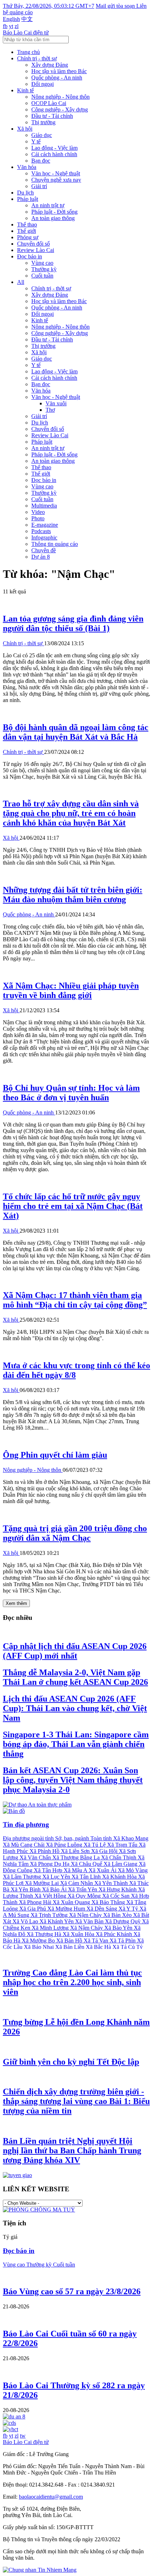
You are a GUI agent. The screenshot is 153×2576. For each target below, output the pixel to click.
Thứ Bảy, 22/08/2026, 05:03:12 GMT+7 (49, 6)
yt (11, 26)
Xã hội (25, 129)
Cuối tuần (42, 276)
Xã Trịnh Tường (50, 1915)
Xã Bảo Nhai (39, 1947)
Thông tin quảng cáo (55, 544)
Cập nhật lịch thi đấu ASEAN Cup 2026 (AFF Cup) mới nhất (75, 1651)
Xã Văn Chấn (36, 1857)
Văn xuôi (56, 403)
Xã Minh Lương (51, 1928)
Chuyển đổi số (33, 244)
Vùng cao (42, 263)
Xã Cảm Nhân (77, 1883)
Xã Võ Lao (26, 1921)
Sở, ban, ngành (73, 1838)
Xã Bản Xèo (118, 1915)
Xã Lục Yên (57, 1877)
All (21, 282)
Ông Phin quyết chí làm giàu (55, 1455)
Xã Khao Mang (131, 1838)
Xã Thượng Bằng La (77, 1857)
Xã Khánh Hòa (120, 1877)
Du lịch (25, 193)
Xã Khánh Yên (57, 1921)
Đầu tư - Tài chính (52, 116)
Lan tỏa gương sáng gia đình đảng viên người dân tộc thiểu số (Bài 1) (73, 623)
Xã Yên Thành (112, 1883)
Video (38, 512)
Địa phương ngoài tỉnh (29, 1838)
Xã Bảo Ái (55, 1889)
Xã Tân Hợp (49, 1870)
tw (23, 2436)
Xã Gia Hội (105, 1851)
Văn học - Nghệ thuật (56, 173)
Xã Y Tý (129, 1909)
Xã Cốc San (117, 1896)
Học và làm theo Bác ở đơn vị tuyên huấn (71, 1093)
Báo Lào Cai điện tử (26, 32)
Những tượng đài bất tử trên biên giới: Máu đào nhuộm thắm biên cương (73, 895)
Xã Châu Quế (87, 1864)
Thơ (50, 410)
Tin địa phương (26, 1824)
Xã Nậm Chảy (87, 1928)
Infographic (44, 538)
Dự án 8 (41, 557)
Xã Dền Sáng (102, 1909)
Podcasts (41, 531)
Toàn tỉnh (102, 1838)
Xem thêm (16, 1603)
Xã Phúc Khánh (115, 1934)
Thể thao (27, 224)
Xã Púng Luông (65, 1845)
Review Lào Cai (36, 250)
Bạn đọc (41, 161)
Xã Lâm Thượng (23, 1877)
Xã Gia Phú (33, 1909)
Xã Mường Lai (43, 1883)
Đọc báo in (30, 256)
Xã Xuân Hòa (79, 1934)
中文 (27, 19)
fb (5, 26)
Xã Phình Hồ (45, 1851)
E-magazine (45, 525)
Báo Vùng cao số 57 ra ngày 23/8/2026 (72, 2291)
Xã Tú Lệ (95, 1845)
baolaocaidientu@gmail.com (51, 2497)
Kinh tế (25, 90)
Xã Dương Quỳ (123, 1921)
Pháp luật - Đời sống (54, 212)
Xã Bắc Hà (99, 1947)
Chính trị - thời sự (37, 58)
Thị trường (43, 122)
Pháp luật (28, 199)
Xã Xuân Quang (72, 1902)
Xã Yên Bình (26, 1889)
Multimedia (44, 506)
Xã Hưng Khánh (118, 1889)
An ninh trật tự (48, 205)
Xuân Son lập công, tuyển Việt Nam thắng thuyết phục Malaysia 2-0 (73, 1780)
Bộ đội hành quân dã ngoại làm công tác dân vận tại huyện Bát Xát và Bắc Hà (76, 732)
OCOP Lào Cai (49, 103)
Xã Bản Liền (70, 1947)
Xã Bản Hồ (70, 1941)
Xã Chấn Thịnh (119, 1857)
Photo (38, 518)
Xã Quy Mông (85, 1896)
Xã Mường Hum (67, 1909)
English (11, 19)
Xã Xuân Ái (103, 1870)
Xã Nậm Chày (86, 1915)
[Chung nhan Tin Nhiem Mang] (40, 2570)
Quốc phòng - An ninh (57, 78)
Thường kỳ (44, 269)
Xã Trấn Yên (83, 1889)
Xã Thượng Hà (45, 1934)
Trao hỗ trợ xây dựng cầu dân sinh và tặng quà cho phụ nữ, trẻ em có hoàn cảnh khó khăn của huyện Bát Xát (71, 813)
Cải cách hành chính (54, 154)
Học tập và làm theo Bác (59, 71)
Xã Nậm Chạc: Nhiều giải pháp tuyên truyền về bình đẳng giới (71, 990)
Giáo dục (42, 135)
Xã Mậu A (76, 1870)
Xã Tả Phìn (123, 1941)
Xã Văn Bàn (90, 1921)
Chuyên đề (44, 550)
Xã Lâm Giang (121, 1864)
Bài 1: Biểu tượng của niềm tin (76, 2101)
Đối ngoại (43, 84)
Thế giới (27, 231)
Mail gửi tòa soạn (116, 6)
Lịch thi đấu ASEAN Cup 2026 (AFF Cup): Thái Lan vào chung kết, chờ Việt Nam (75, 1708)
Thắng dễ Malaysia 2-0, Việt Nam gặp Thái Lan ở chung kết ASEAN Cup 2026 (75, 1677)
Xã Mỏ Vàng (133, 1870)
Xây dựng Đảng (50, 65)
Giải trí (39, 186)
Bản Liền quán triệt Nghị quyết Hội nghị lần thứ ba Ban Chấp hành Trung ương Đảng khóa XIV (72, 2150)
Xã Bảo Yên (119, 1928)
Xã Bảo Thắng (109, 1902)
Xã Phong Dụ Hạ (50, 1864)
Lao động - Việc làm (54, 148)
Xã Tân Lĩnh (87, 1877)
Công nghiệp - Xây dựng (60, 109)
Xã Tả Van (97, 1941)
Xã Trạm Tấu (123, 1845)
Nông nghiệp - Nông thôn (60, 97)
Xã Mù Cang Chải (24, 1845)
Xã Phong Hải (36, 1902)
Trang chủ (28, 52)
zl (17, 26)
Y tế (36, 141)
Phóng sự (28, 237)
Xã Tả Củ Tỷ (128, 1947)
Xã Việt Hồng (51, 1896)
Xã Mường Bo (39, 1941)
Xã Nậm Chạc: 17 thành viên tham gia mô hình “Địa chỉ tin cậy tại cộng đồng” (75, 1300)
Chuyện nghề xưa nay (56, 180)
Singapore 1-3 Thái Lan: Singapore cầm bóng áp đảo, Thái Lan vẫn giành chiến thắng (76, 1744)
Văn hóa (27, 167)
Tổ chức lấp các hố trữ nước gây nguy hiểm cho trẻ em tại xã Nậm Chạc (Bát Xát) (73, 1206)
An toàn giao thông (53, 218)
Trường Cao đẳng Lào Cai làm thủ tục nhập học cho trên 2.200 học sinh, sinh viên (72, 1982)
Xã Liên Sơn (76, 1851)
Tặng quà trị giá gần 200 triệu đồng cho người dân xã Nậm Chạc (75, 1533)
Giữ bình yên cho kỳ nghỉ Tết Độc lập (71, 2062)
